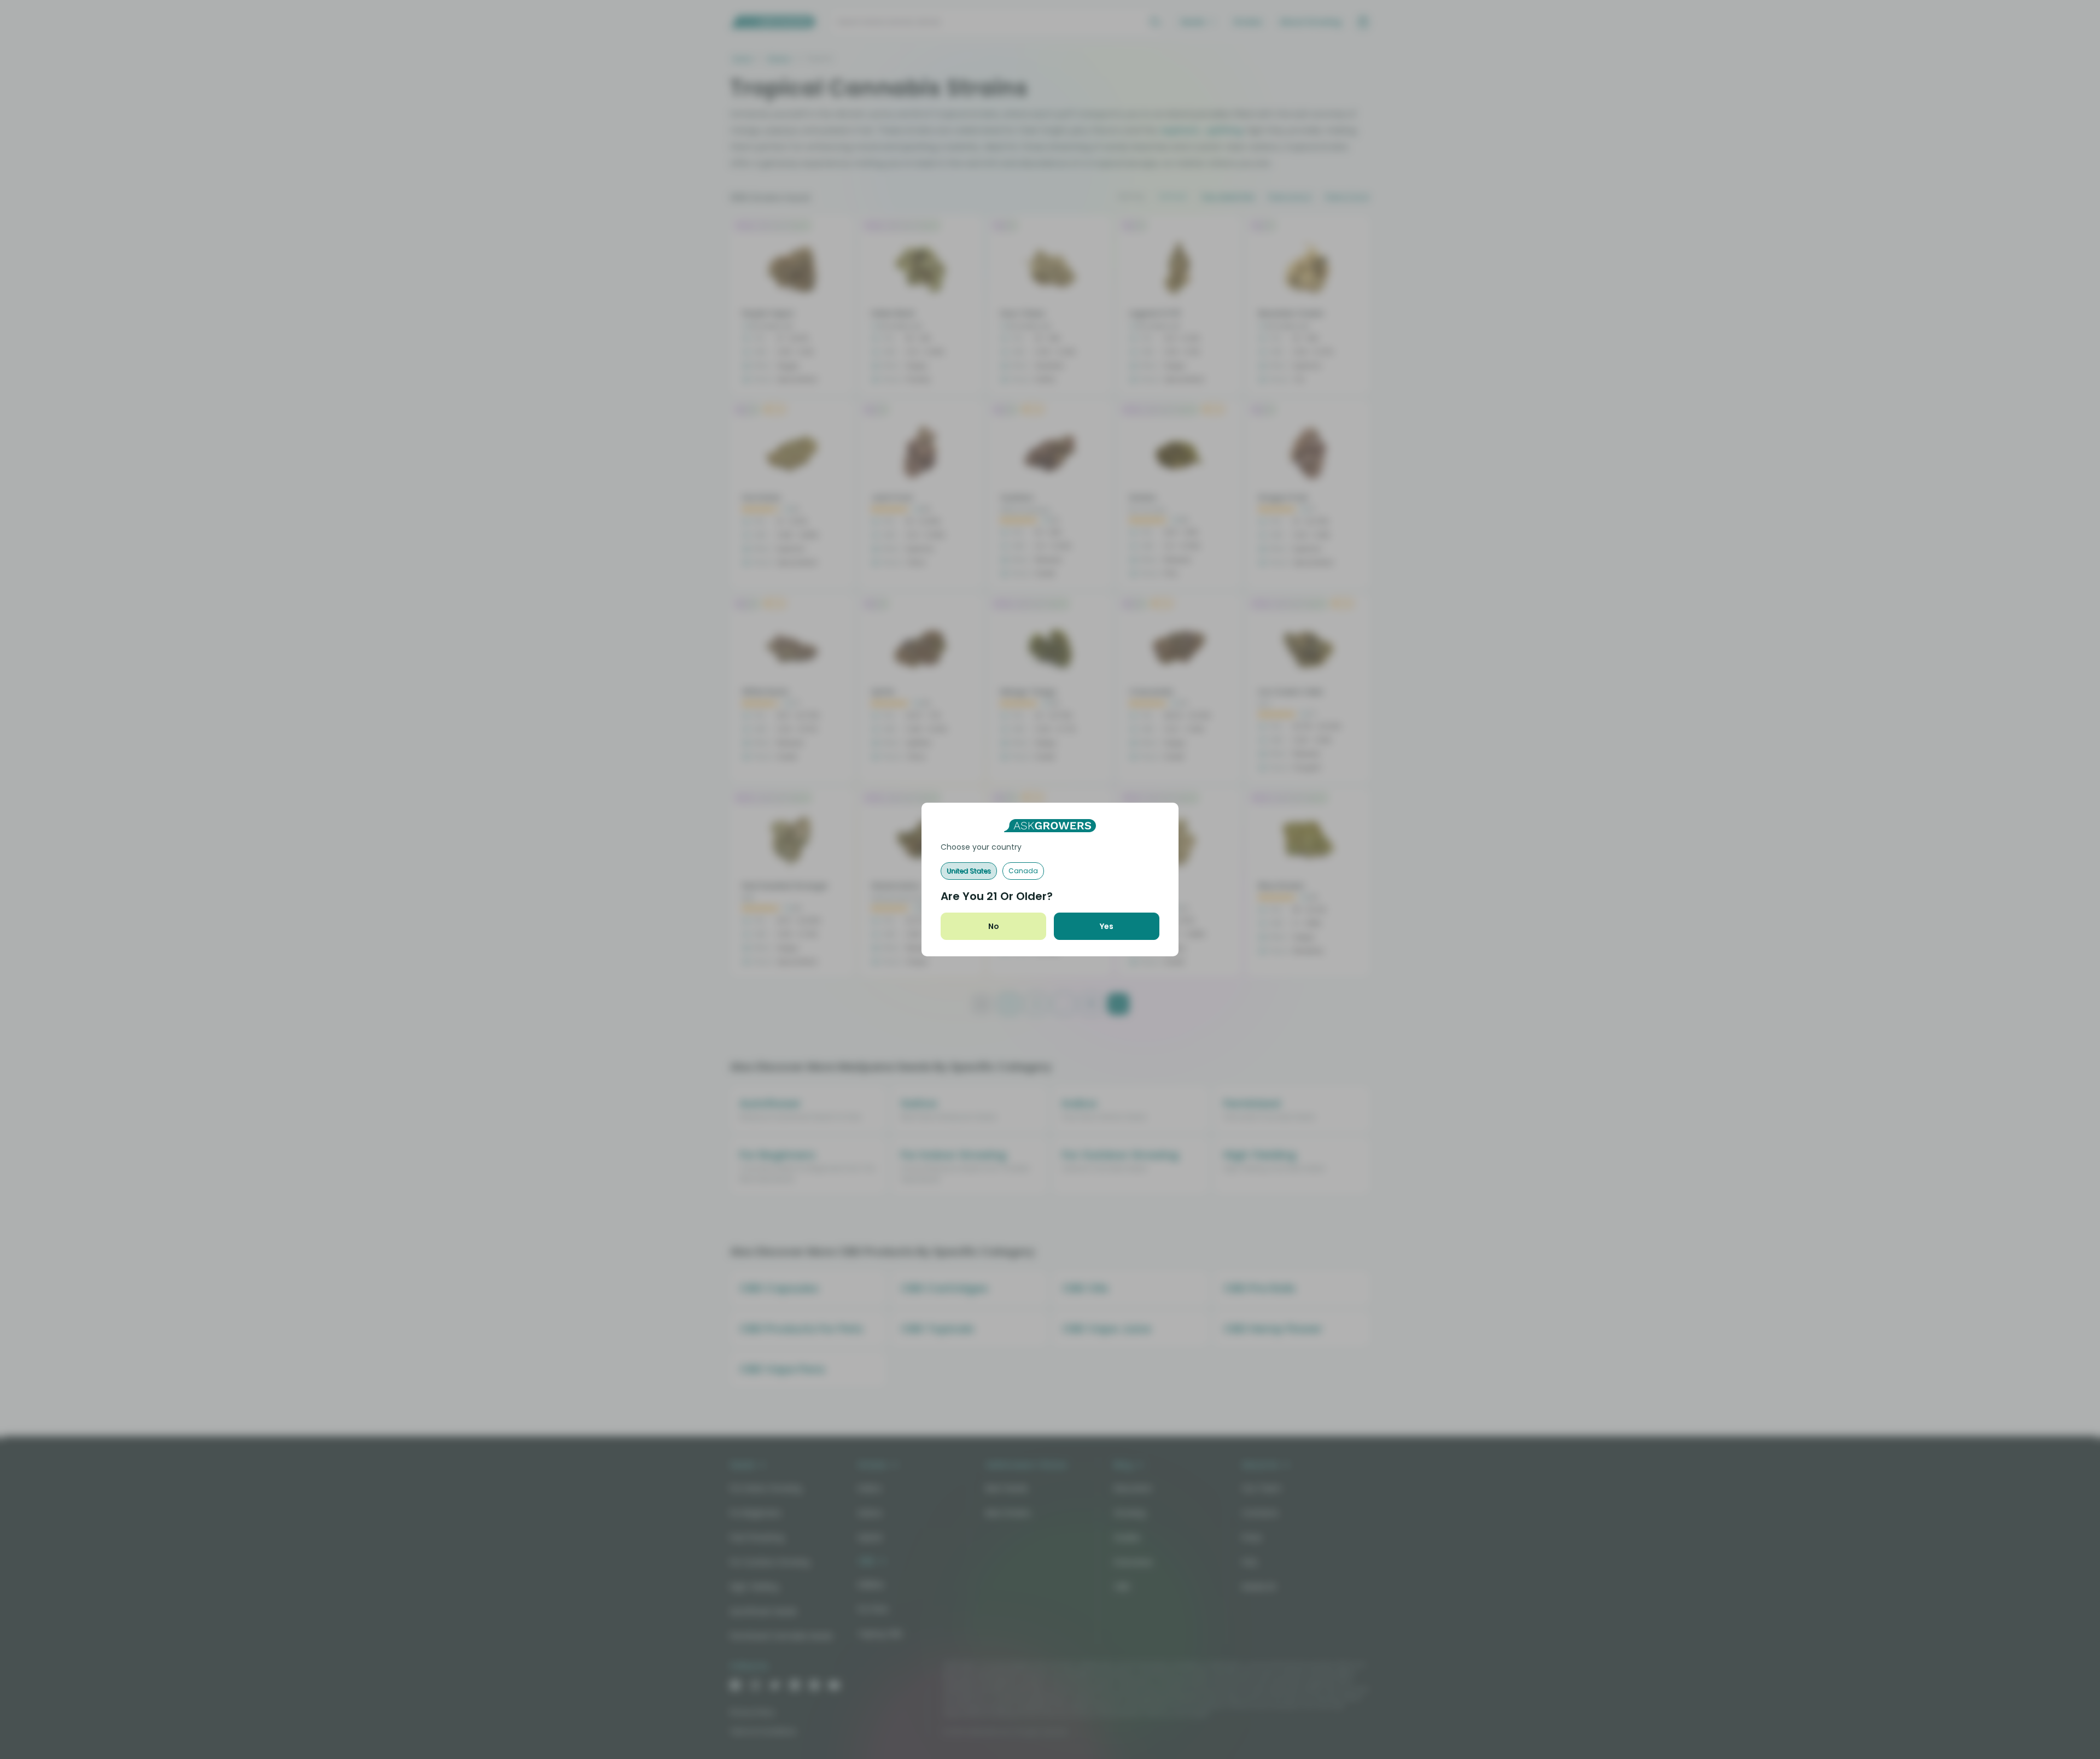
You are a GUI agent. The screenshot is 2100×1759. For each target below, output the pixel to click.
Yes (1107, 926)
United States (969, 871)
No (994, 926)
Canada (1023, 871)
